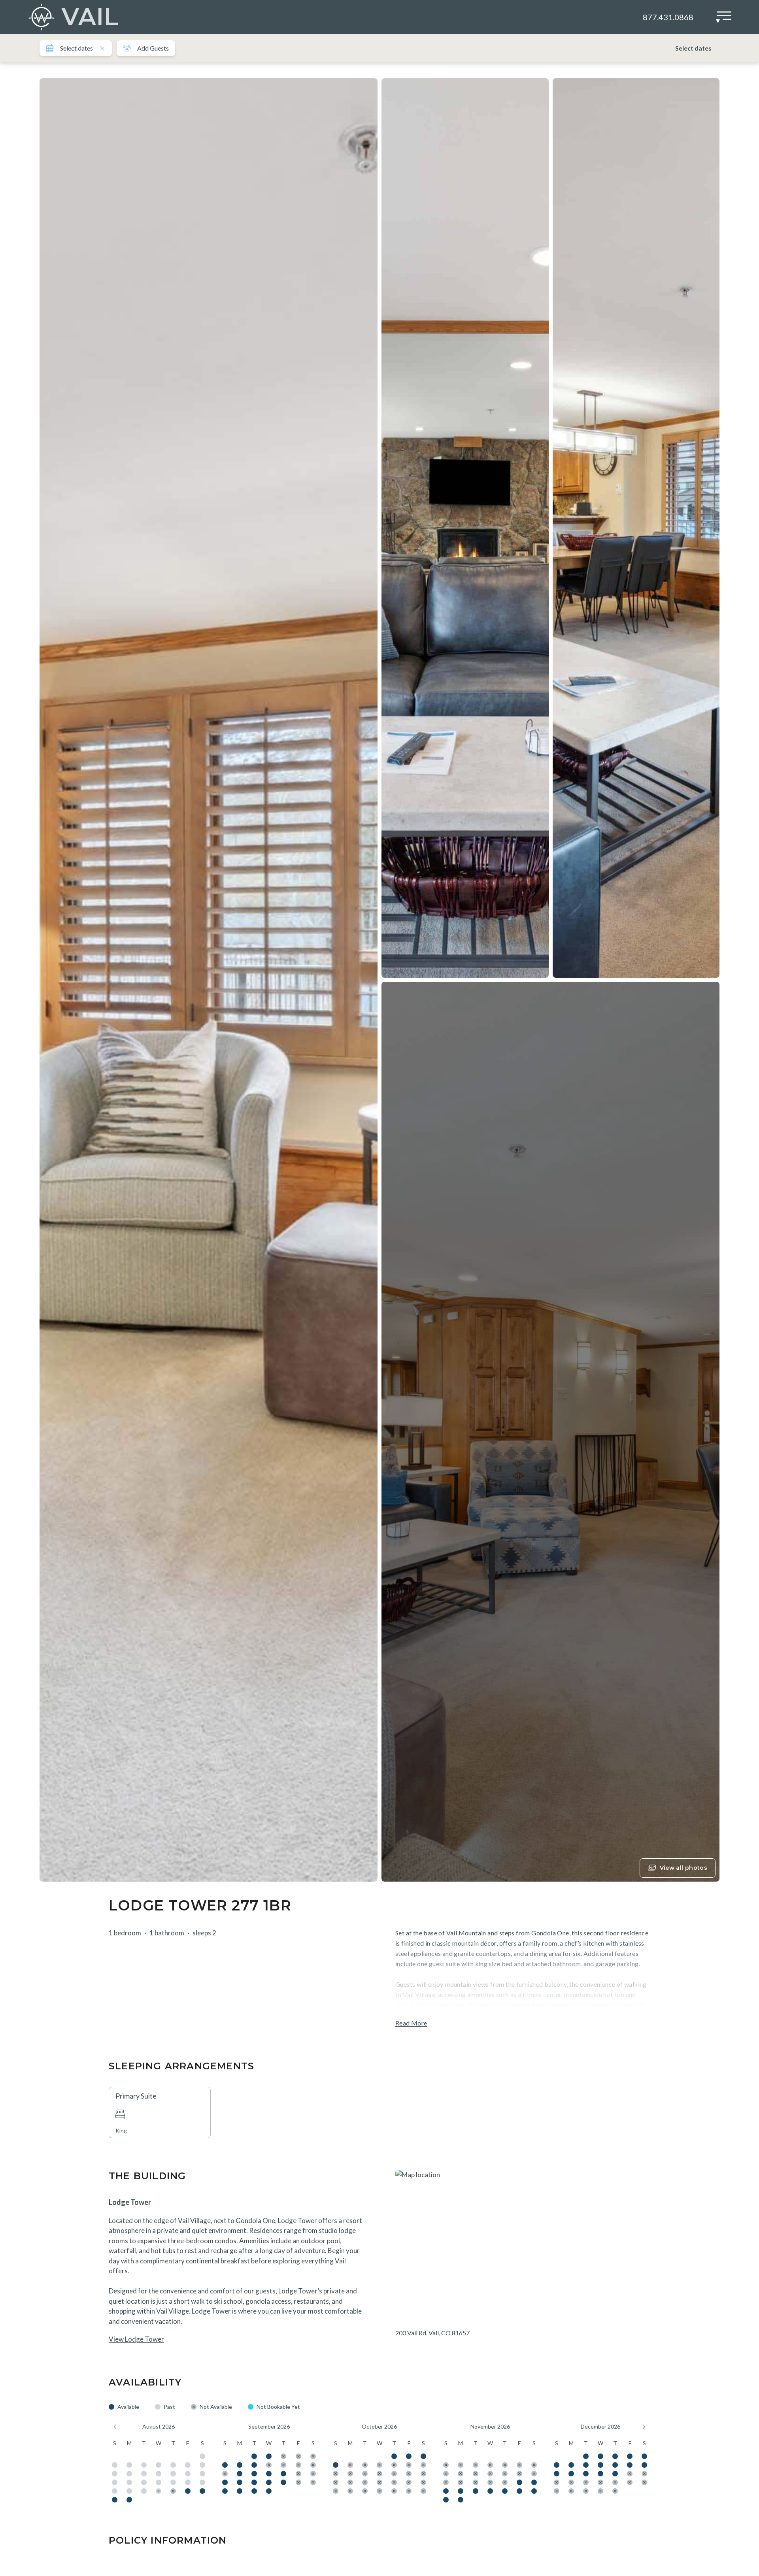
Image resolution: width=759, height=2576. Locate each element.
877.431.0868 (668, 17)
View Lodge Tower (136, 2339)
